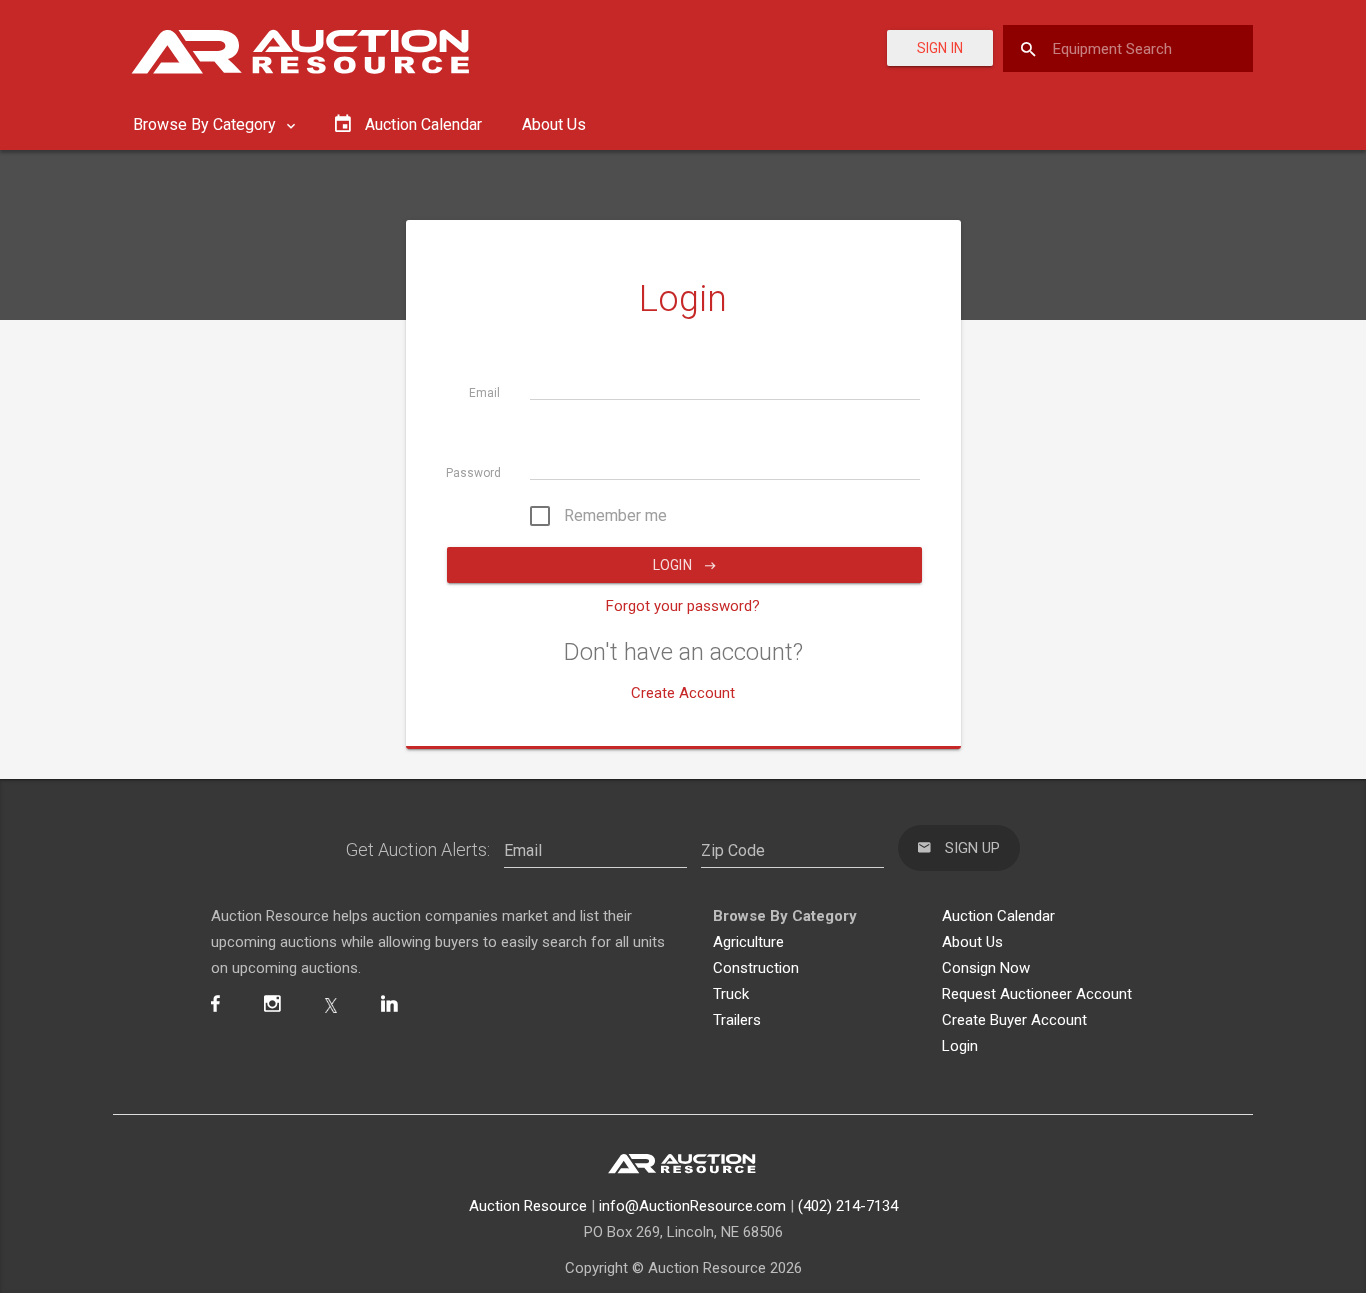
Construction (756, 968)
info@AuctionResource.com (692, 1206)
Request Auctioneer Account (1037, 994)
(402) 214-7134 (848, 1206)
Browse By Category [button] (206, 124)
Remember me (613, 515)
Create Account (683, 693)
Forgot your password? (683, 606)
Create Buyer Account (1014, 1020)
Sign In (940, 48)
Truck (731, 994)
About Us (554, 124)
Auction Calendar (998, 916)
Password (473, 473)
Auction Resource (528, 1206)
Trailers (737, 1020)
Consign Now (986, 968)
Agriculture (748, 942)
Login (674, 565)
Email (484, 393)
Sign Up (970, 848)
